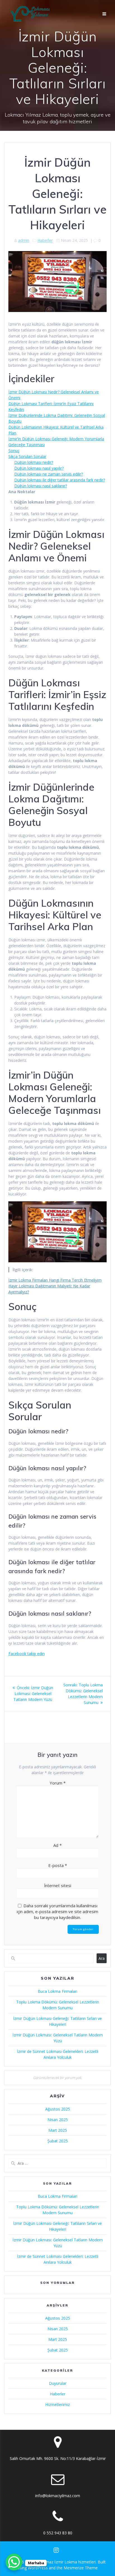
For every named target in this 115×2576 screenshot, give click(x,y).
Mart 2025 (58, 2130)
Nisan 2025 (58, 2120)
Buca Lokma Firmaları (57, 1991)
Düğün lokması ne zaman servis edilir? (49, 474)
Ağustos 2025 (58, 2109)
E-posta (58, 1865)
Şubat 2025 (58, 2141)
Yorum (58, 1783)
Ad (57, 1845)
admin (24, 240)
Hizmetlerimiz (57, 2404)
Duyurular (58, 2383)
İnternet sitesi (58, 1885)
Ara (102, 1958)
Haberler (45, 240)
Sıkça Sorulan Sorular (27, 456)
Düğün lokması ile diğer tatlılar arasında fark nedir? (60, 480)
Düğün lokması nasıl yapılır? (39, 468)
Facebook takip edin (27, 1654)
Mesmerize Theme (81, 2568)
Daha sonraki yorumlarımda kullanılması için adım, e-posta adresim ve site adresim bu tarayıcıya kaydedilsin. (57, 1911)
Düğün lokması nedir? (34, 462)
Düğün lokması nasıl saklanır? (41, 486)
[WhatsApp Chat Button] (14, 2562)
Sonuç (14, 451)
